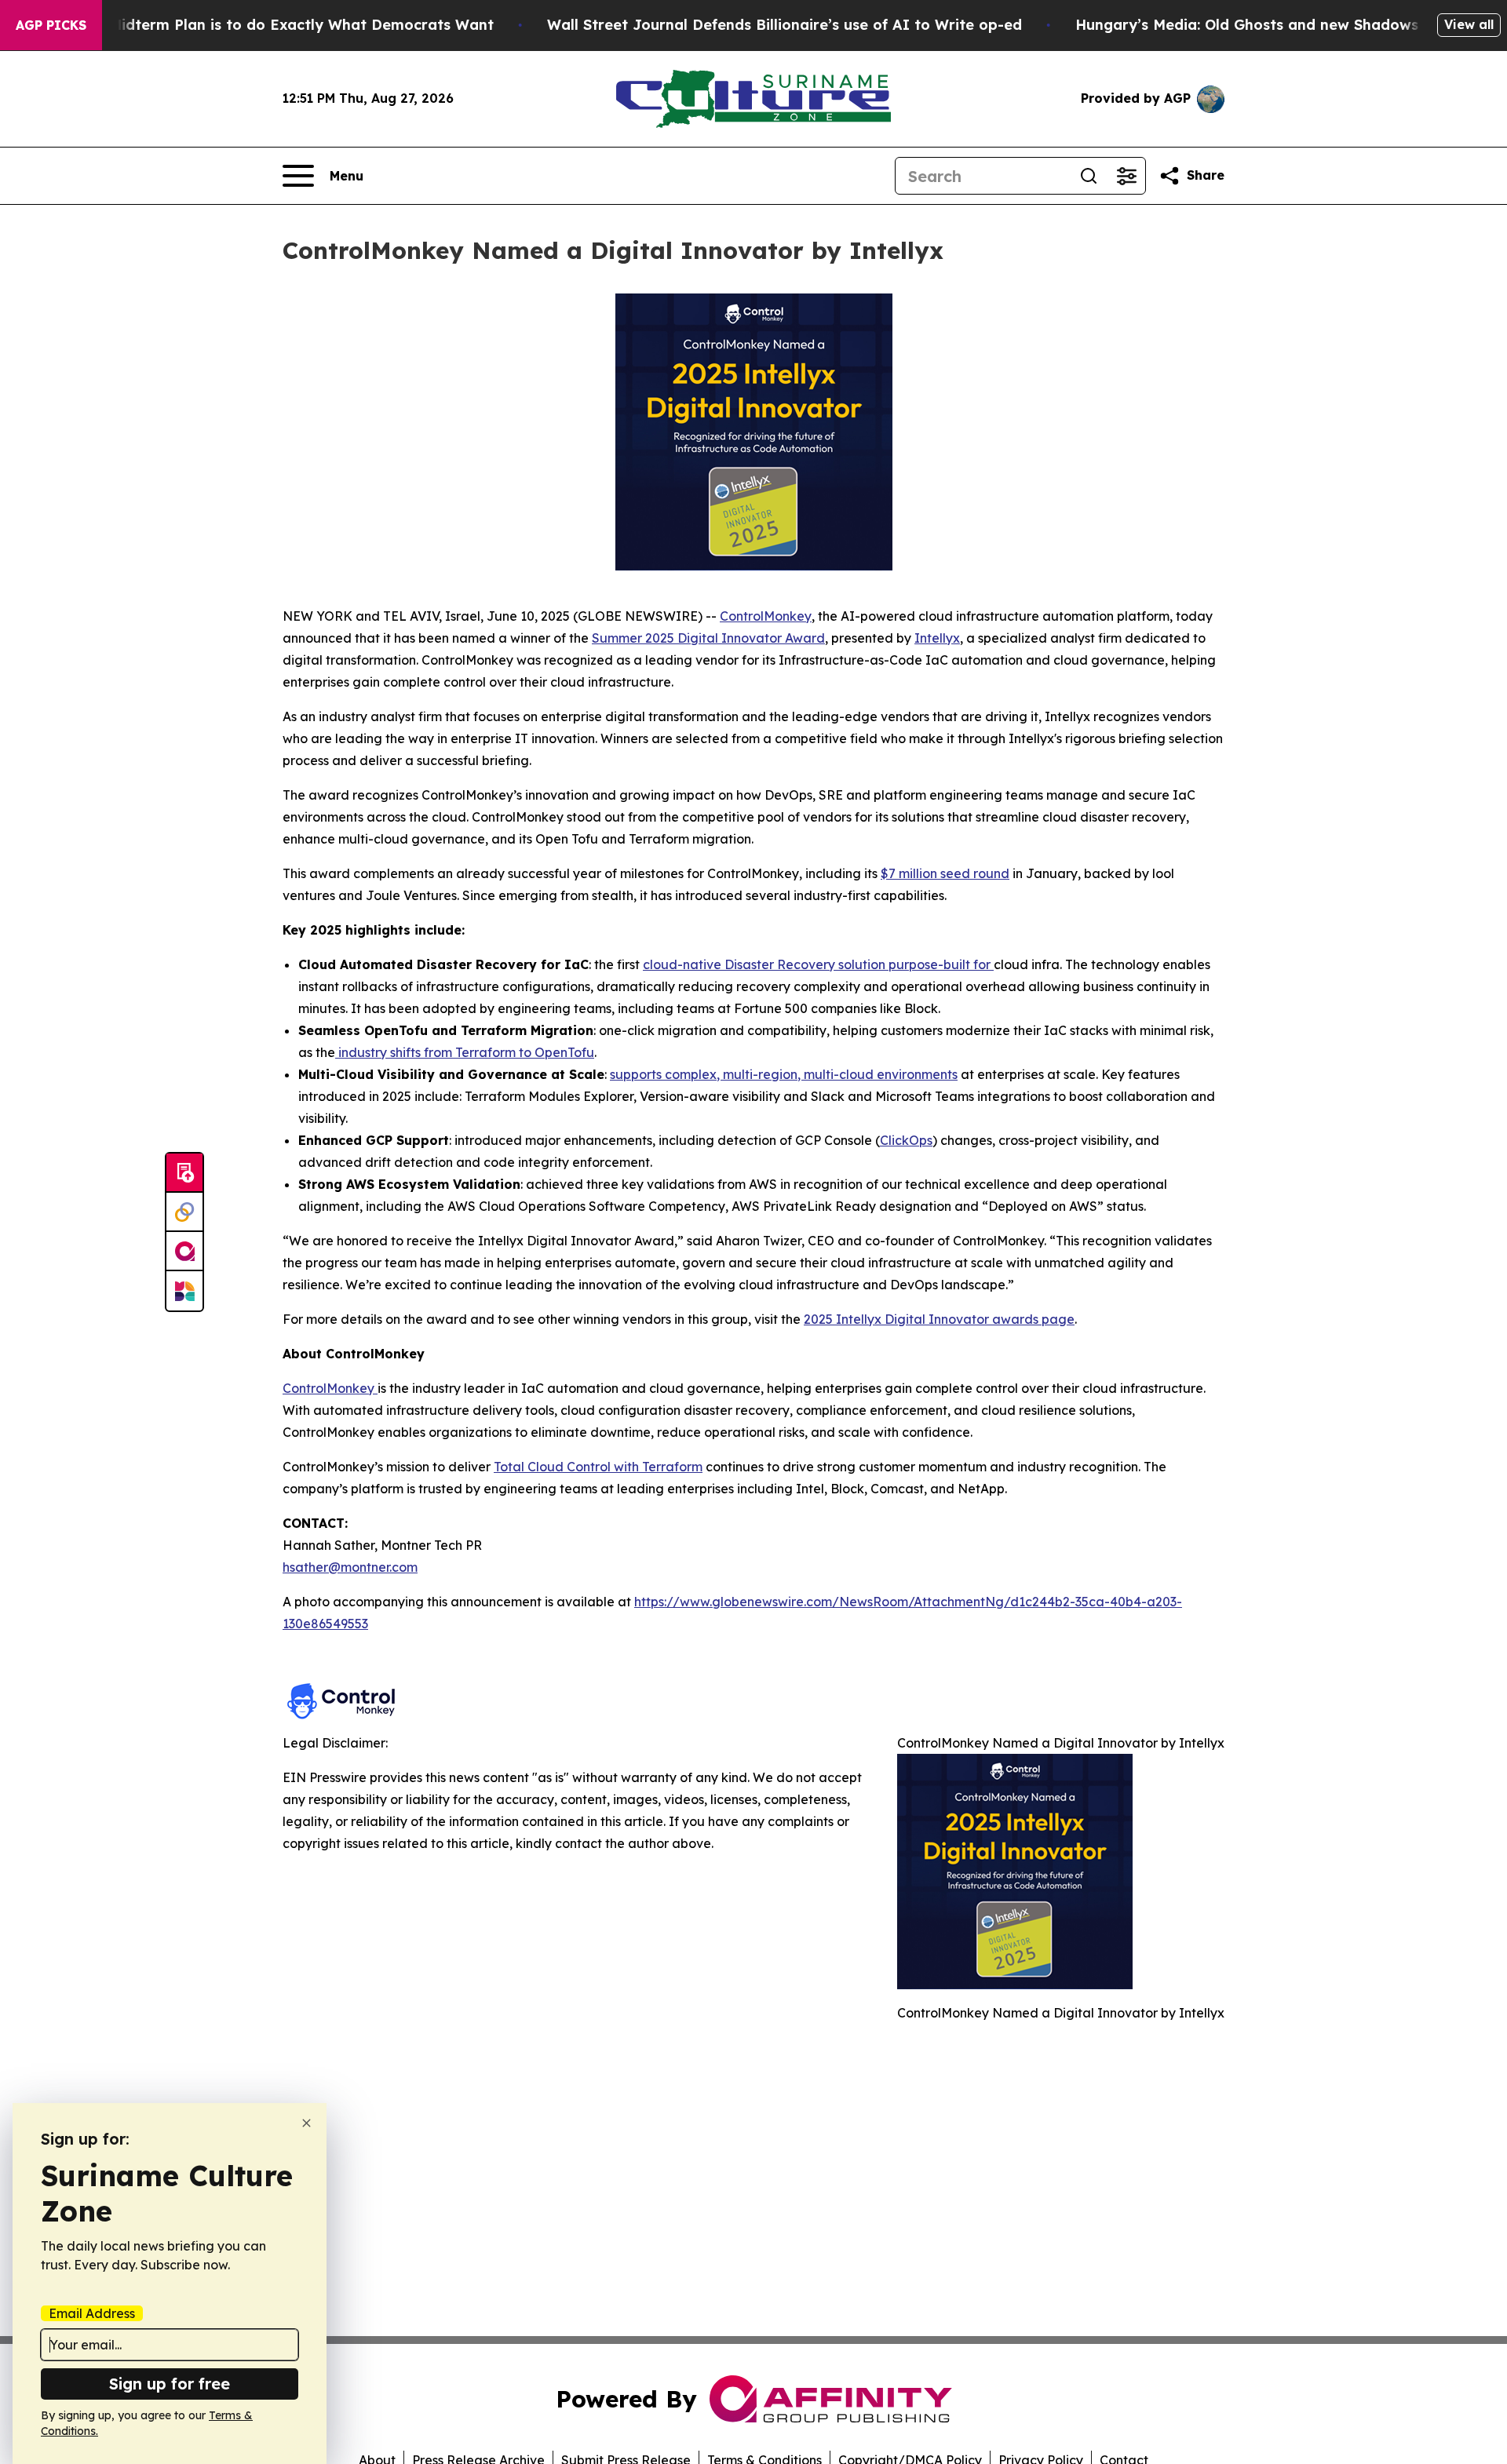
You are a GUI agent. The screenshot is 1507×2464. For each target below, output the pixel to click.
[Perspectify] (184, 1212)
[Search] (1089, 176)
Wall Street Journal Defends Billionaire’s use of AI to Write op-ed (785, 25)
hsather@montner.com (350, 1567)
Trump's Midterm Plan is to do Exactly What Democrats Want (271, 25)
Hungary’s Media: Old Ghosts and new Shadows (1247, 25)
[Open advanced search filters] (1126, 176)
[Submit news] (184, 1173)
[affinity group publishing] (184, 1252)
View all (1469, 24)
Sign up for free (170, 2384)
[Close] (307, 2123)
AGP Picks (51, 25)
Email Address (92, 2313)
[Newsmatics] (184, 1291)
